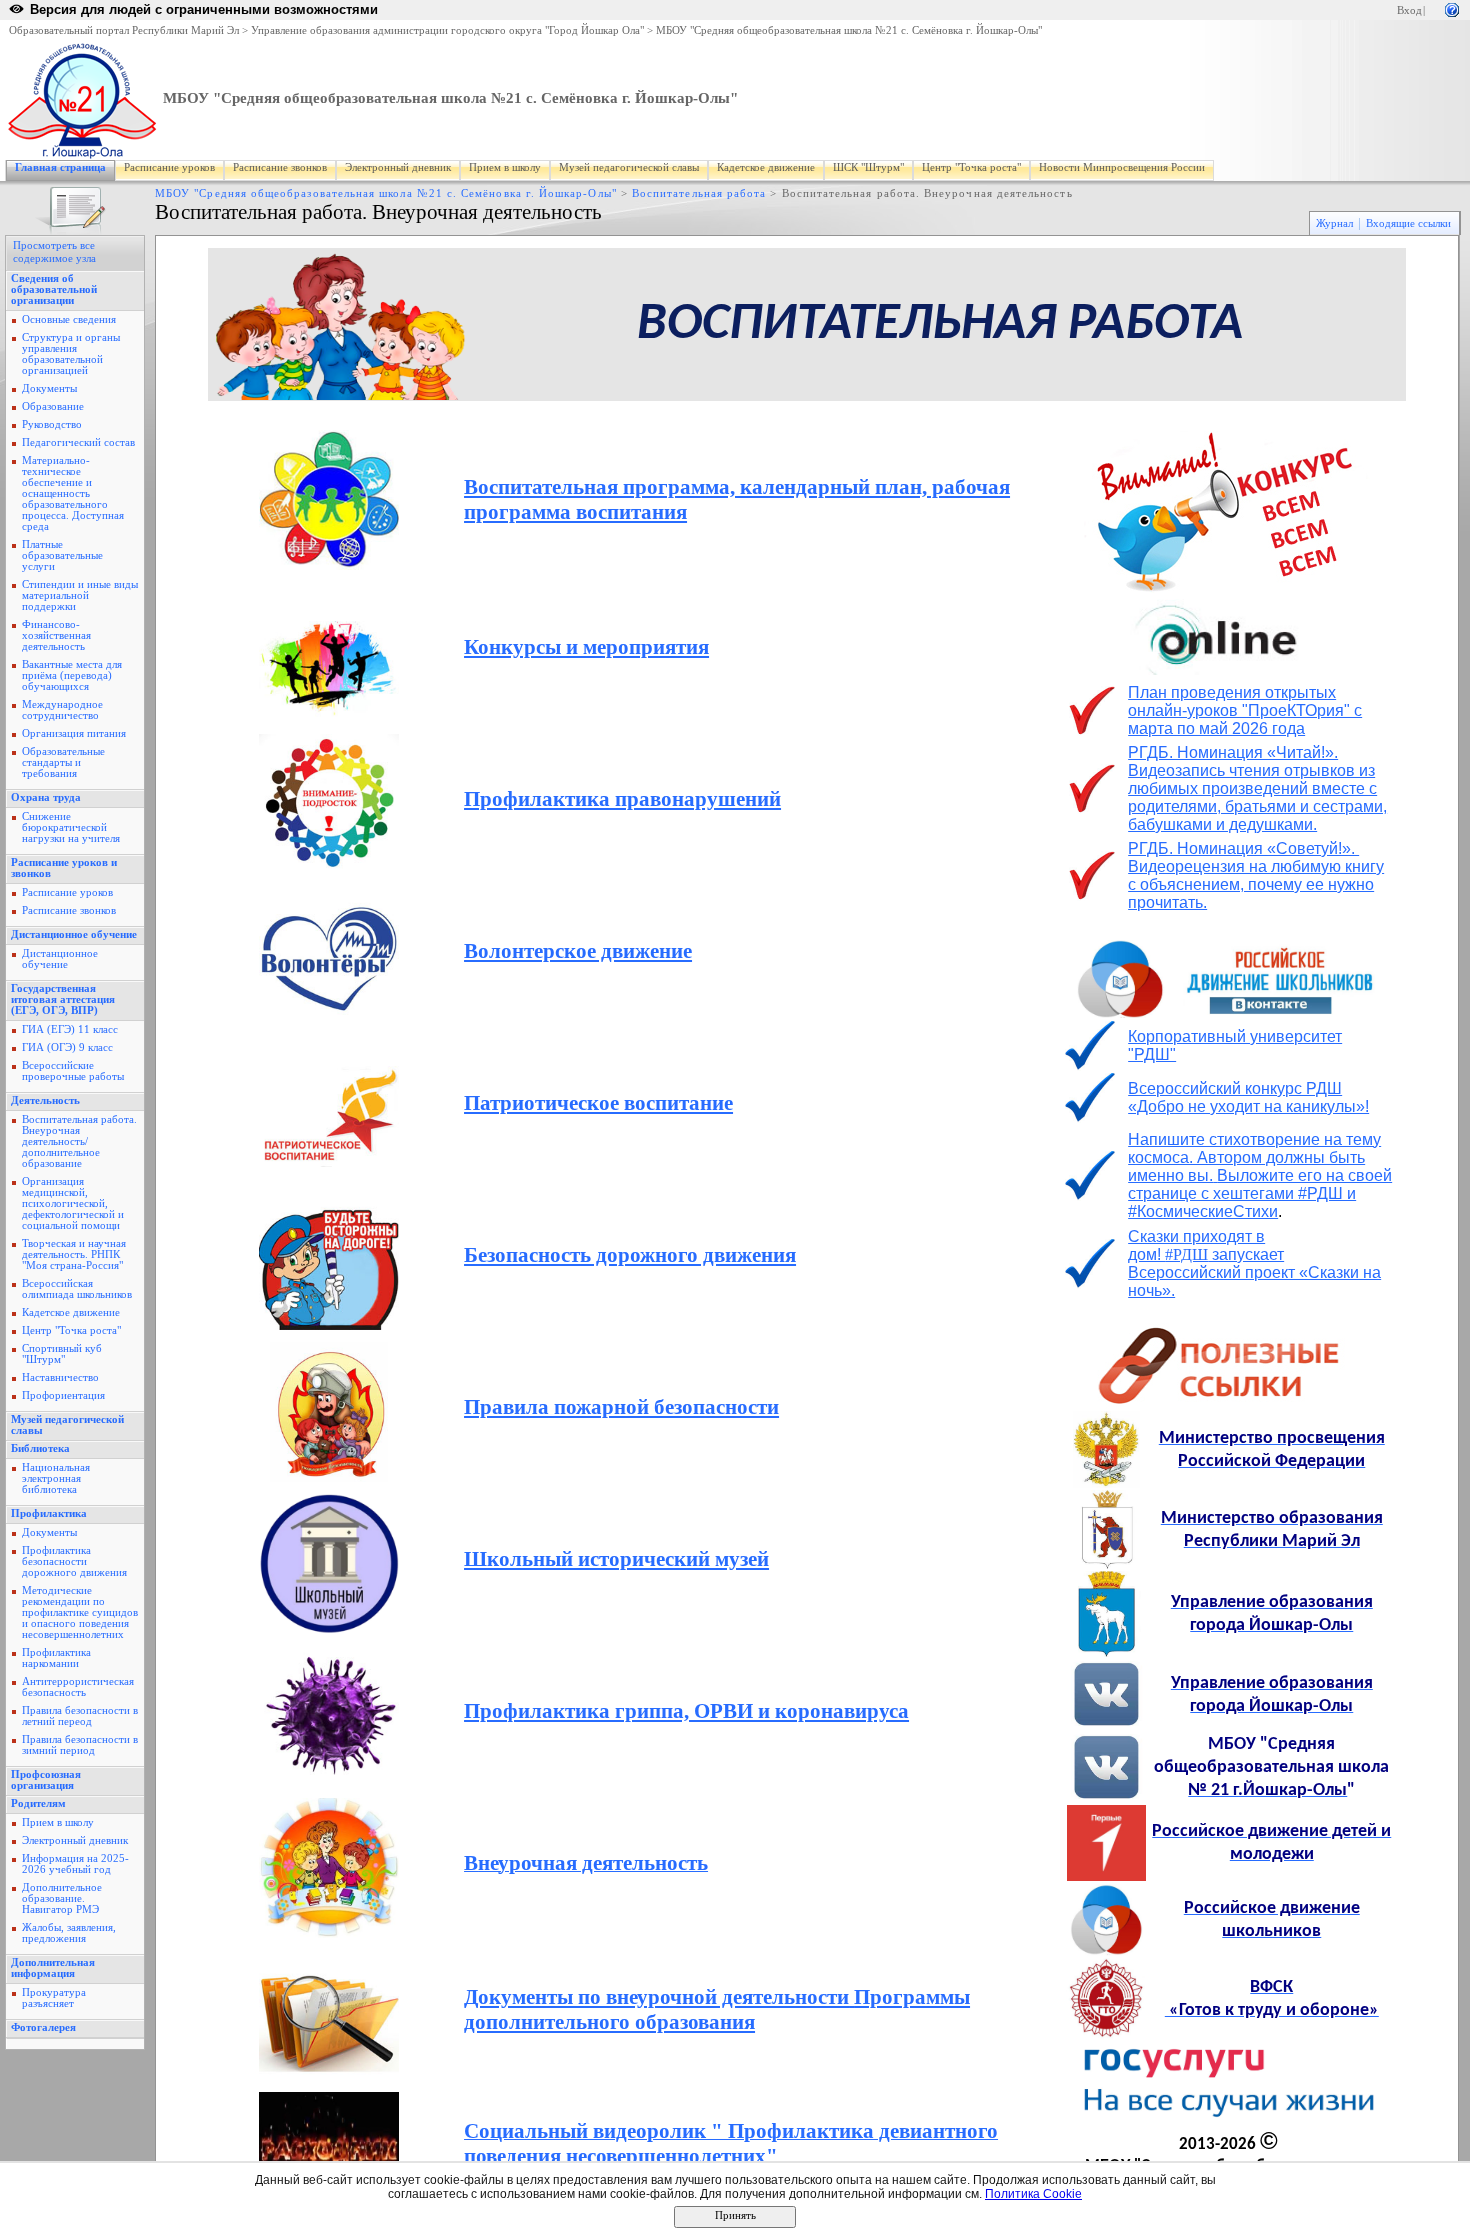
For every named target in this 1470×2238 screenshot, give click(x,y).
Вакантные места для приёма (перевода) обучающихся (72, 675)
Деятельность (45, 1100)
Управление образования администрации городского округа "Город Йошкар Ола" (447, 30)
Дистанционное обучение (74, 934)
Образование (53, 406)
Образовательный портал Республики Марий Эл (124, 30)
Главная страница (60, 167)
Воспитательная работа (699, 193)
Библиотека (40, 1448)
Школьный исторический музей (616, 1559)
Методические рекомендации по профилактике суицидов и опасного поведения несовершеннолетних (80, 1612)
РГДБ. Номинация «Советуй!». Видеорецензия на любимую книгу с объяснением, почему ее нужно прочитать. (1256, 875)
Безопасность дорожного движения (630, 1255)
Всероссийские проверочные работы (73, 1071)
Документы (49, 388)
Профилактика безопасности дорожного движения (74, 1561)
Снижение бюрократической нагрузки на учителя (71, 827)
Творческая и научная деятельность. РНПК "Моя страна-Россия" (74, 1254)
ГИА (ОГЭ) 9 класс (67, 1047)
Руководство (52, 424)
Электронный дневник (398, 167)
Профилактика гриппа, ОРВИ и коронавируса (686, 1711)
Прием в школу (505, 167)
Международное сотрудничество (62, 710)
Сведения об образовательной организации (54, 289)
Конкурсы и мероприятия (586, 647)
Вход (1409, 10)
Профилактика (49, 1513)
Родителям (38, 1803)
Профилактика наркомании (56, 1658)
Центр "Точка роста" (971, 167)
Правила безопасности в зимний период (80, 1745)
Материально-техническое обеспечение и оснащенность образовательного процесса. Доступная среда (73, 493)
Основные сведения (69, 319)
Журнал (1334, 223)
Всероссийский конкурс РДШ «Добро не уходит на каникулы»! (1248, 1097)
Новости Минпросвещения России (1122, 167)
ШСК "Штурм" (868, 167)
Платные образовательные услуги (62, 555)
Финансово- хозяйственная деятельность (56, 635)
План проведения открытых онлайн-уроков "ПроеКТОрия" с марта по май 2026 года (1245, 710)
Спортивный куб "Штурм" (62, 1354)
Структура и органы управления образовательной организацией (71, 354)
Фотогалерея (43, 2027)
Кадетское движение (766, 167)
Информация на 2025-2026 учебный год (75, 1864)
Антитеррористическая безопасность (78, 1687)
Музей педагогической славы (629, 167)
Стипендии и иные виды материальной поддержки (80, 595)
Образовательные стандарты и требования (63, 762)
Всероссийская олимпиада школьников (77, 1289)
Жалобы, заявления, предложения (69, 1933)
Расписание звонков (280, 167)
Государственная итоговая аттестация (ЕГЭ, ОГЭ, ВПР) (63, 999)
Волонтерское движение (578, 951)
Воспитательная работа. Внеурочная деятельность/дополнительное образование (79, 1141)
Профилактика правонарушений (622, 799)
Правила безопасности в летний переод (80, 1716)
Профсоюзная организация (46, 1780)
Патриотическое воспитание (598, 1103)
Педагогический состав (78, 442)
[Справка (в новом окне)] (1452, 8)
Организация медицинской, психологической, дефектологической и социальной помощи (73, 1203)
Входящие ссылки (1408, 223)
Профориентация (63, 1395)
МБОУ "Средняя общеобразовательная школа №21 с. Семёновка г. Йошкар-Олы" (849, 30)
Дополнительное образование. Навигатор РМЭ (62, 1898)
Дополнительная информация (53, 1968)
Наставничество (60, 1377)
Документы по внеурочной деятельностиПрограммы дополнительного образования (717, 2009)
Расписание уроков (169, 167)
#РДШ (1254, 1272)
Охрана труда (46, 797)
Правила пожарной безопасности (621, 1407)
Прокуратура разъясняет (54, 1998)
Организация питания (74, 733)
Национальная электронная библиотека (56, 1478)
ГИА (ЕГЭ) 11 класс (70, 1029)
